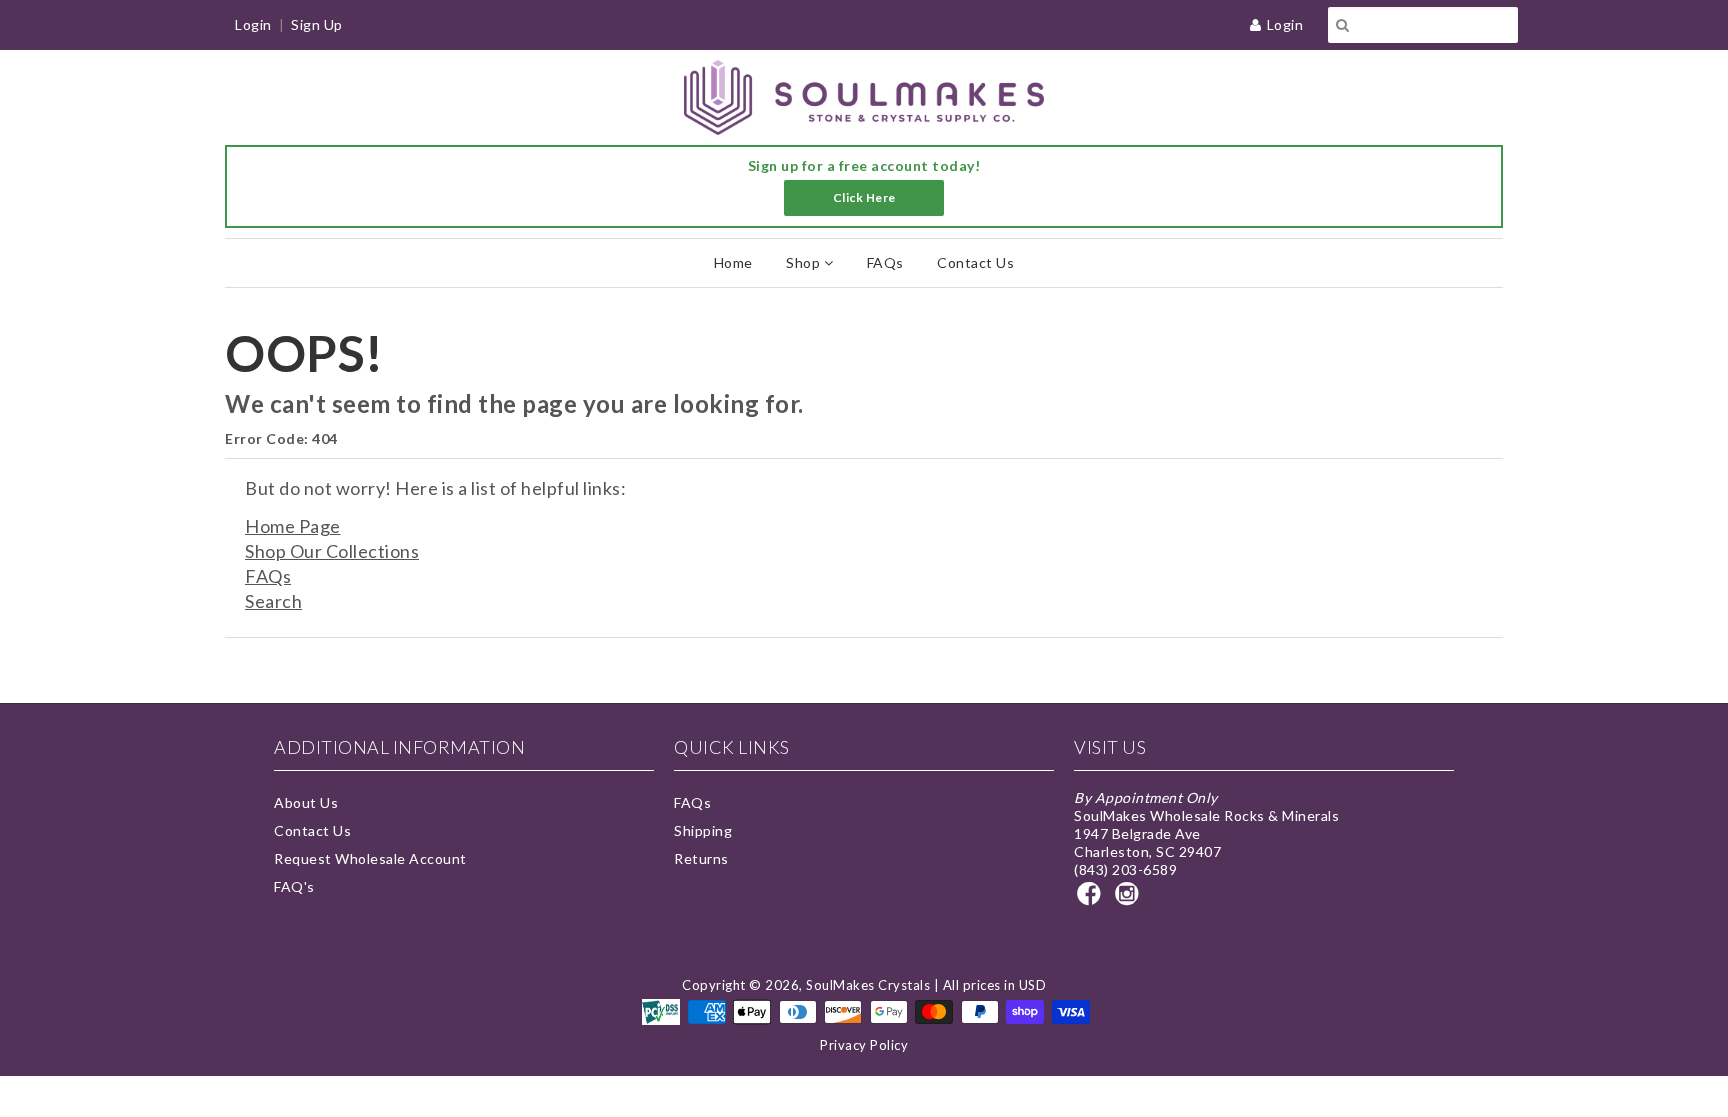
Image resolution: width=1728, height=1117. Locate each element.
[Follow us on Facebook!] (1092, 899)
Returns (701, 858)
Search (273, 601)
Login (1285, 24)
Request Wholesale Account (370, 858)
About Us (306, 802)
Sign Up (317, 24)
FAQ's (294, 886)
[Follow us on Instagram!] (1130, 899)
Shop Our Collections (332, 551)
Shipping (703, 830)
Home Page (293, 526)
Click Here (864, 197)
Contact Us (975, 262)
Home (733, 262)
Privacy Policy (864, 1045)
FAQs (885, 262)
